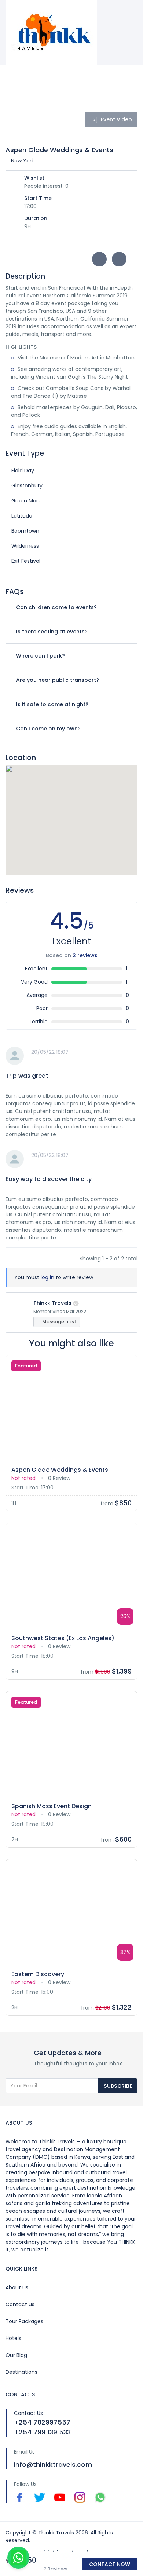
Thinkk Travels (52, 1303)
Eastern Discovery (38, 1974)
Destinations (21, 2372)
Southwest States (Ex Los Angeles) (63, 1638)
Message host (59, 1322)
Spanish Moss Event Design (52, 1806)
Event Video (116, 119)
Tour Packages (24, 2321)
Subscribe (118, 2086)
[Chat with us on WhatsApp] (18, 2558)
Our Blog (16, 2355)
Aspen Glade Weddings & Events (60, 1470)
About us (17, 2287)
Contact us (20, 2304)
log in (47, 1277)
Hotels (13, 2338)
